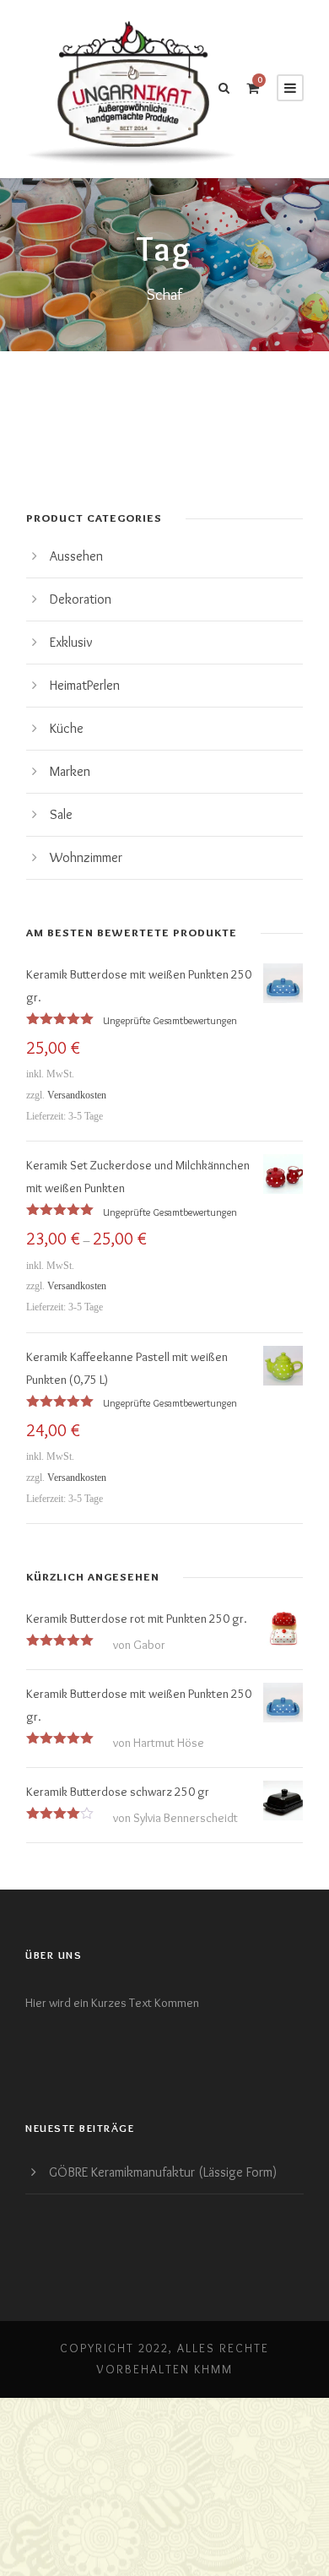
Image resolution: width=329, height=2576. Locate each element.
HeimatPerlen (85, 685)
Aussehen (76, 556)
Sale (61, 814)
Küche (67, 728)
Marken (70, 771)
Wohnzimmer (86, 857)
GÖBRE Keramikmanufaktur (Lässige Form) (163, 2172)
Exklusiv (71, 642)
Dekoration (81, 599)
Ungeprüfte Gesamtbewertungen (170, 1020)
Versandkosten (77, 1095)
